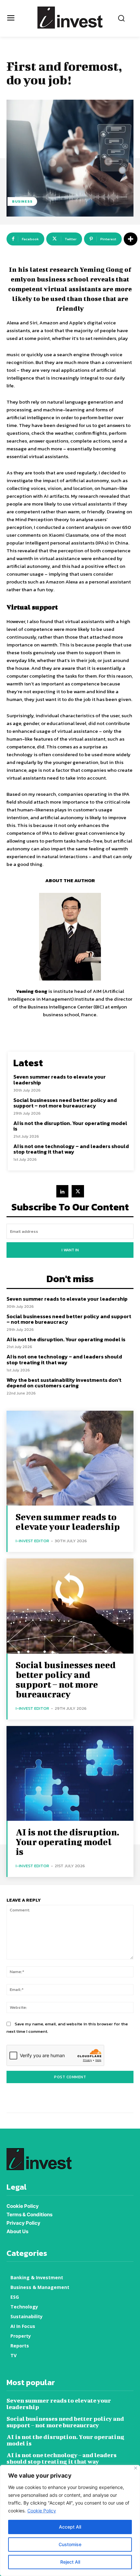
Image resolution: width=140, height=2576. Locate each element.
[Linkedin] (63, 1191)
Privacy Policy (23, 2223)
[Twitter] (78, 1191)
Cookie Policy (42, 2511)
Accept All (70, 2527)
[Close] (136, 2468)
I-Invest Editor (32, 1541)
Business (22, 201)
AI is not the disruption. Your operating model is (70, 1126)
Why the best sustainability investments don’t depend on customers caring (64, 1383)
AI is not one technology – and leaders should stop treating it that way (71, 1149)
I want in (70, 1250)
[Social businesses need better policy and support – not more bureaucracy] (70, 1606)
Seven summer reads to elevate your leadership (60, 1080)
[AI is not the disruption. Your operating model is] (70, 1774)
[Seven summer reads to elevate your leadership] (70, 1458)
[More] (131, 239)
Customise (70, 2544)
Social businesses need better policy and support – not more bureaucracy (65, 1103)
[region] (70, 2520)
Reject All (70, 2562)
